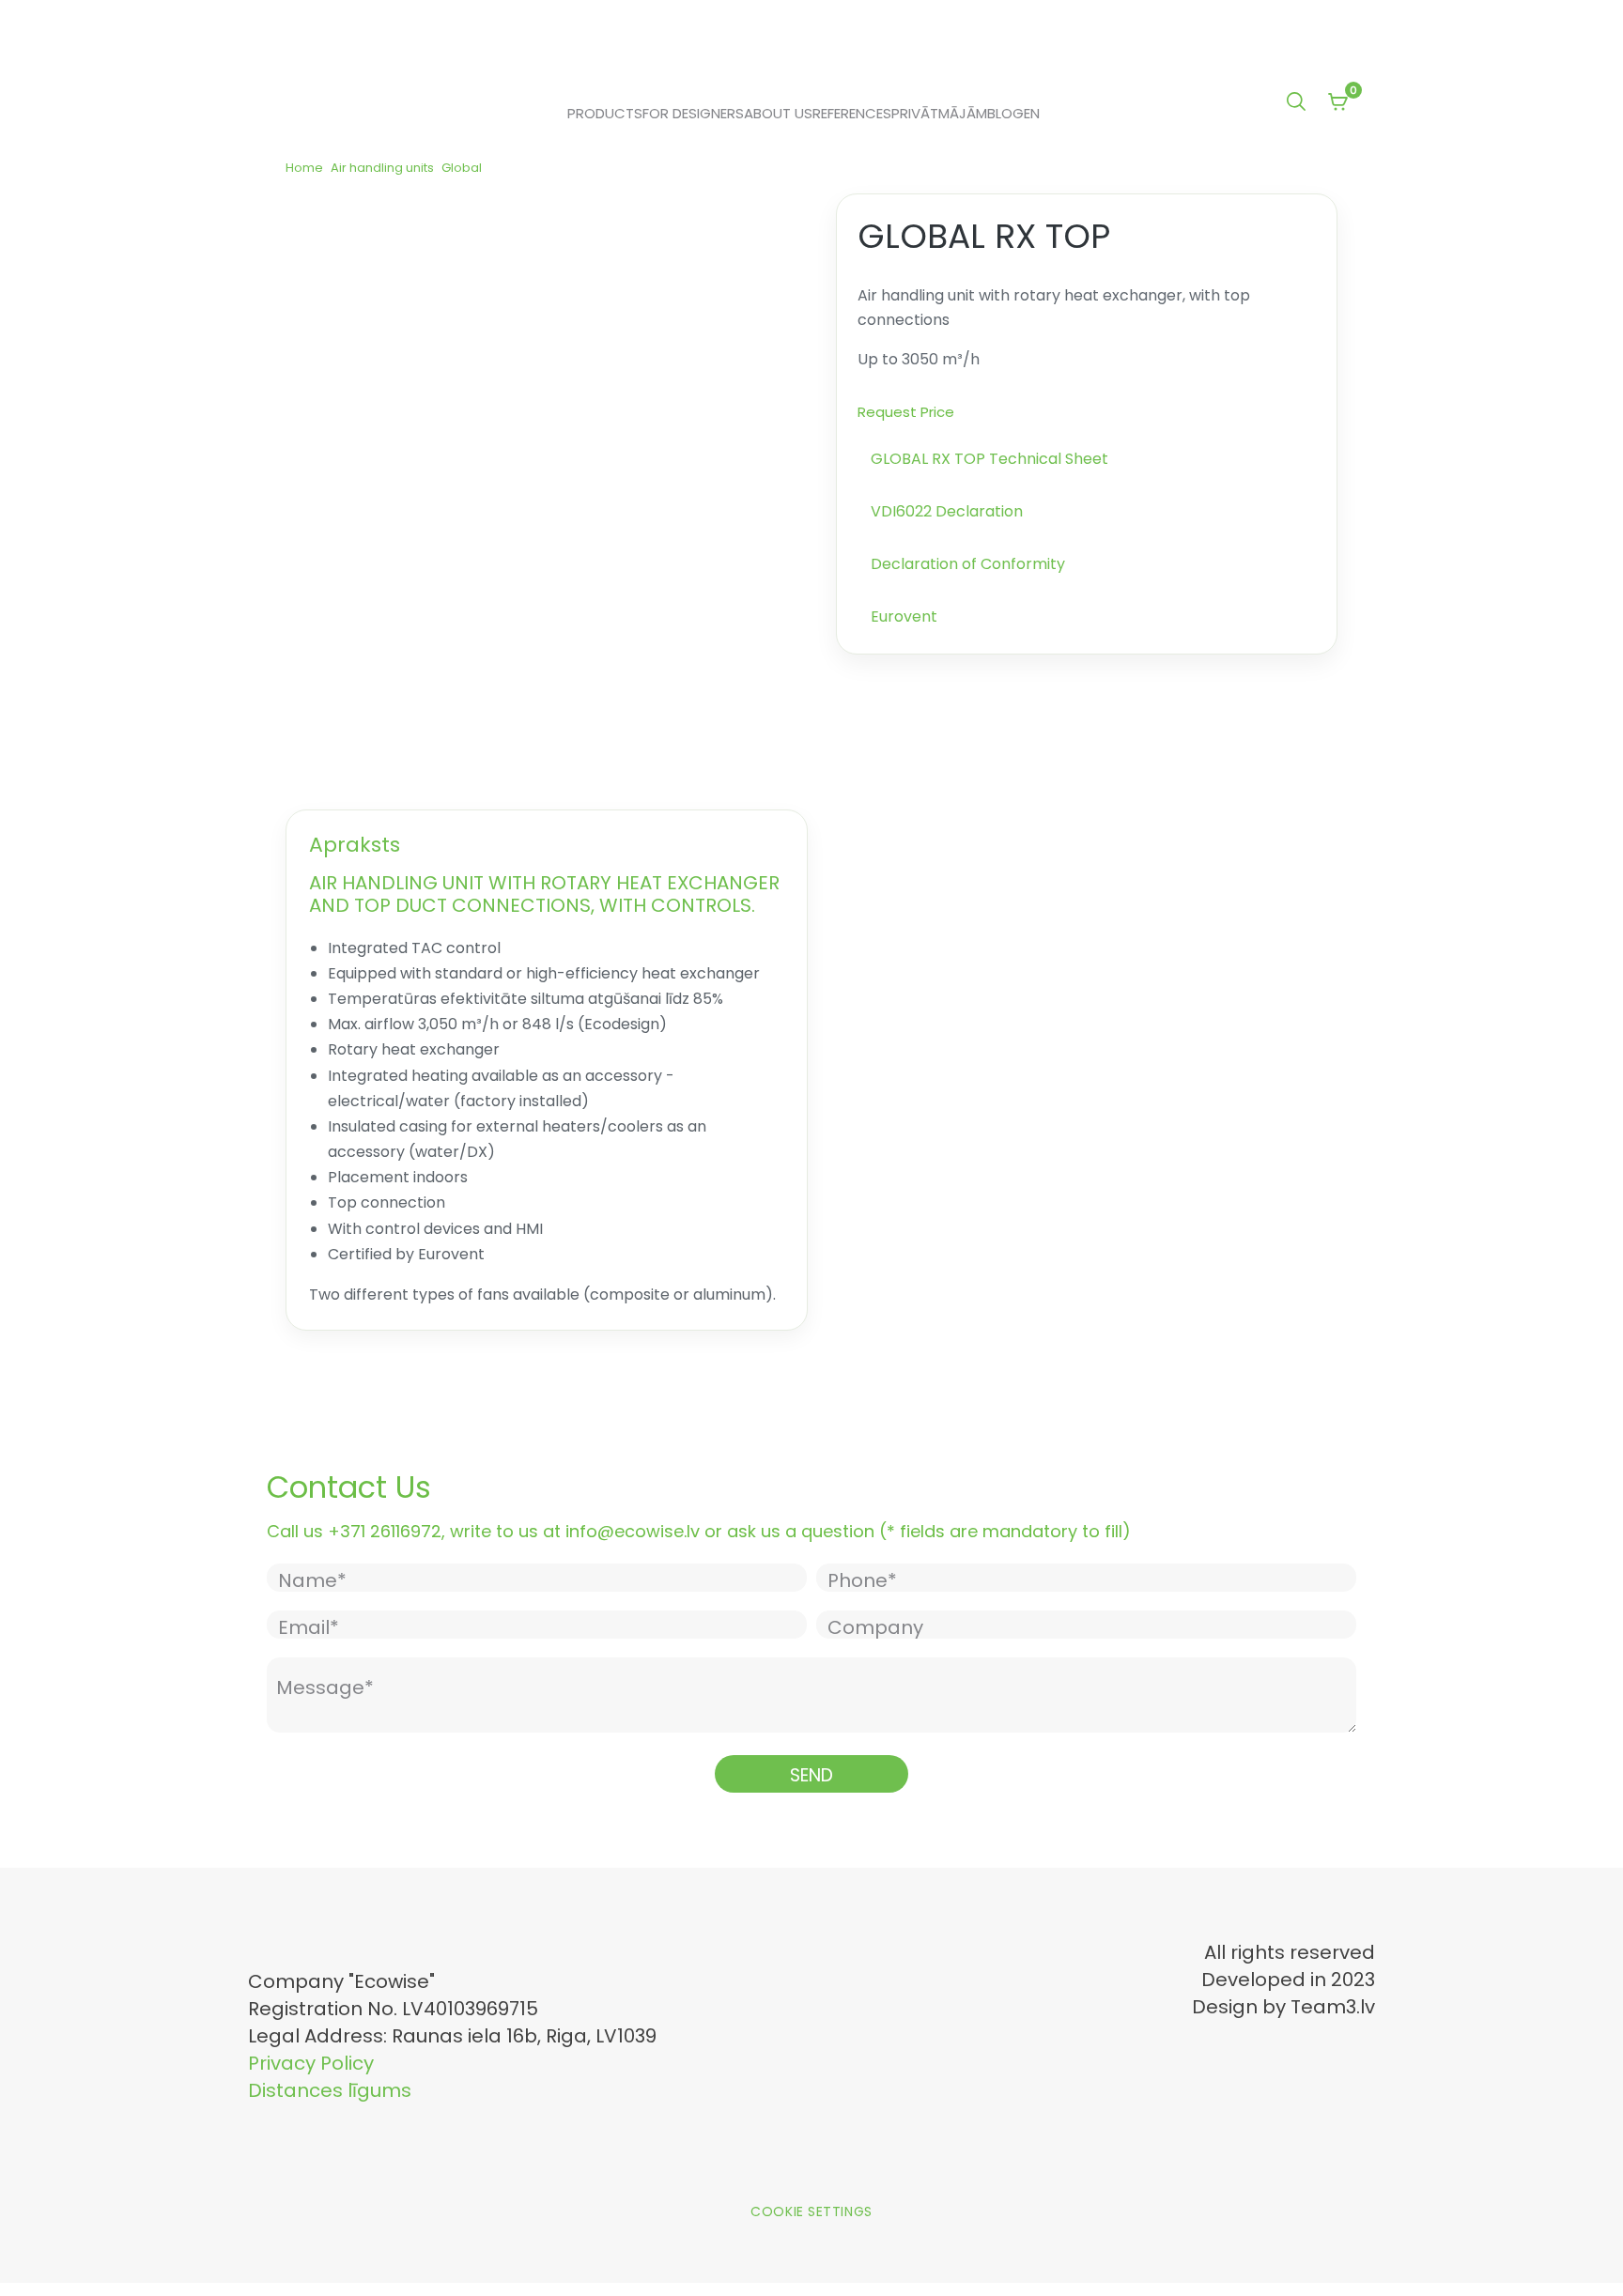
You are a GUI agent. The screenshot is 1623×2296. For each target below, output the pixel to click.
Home (304, 168)
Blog (1005, 114)
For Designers (693, 114)
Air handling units (382, 168)
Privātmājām (939, 114)
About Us (778, 114)
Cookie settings (811, 2211)
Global (462, 168)
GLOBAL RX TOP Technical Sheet (989, 459)
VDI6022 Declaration (947, 511)
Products (605, 114)
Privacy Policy (311, 2063)
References (852, 114)
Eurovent (904, 616)
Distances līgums (330, 2090)
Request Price (906, 412)
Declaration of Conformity (968, 564)
